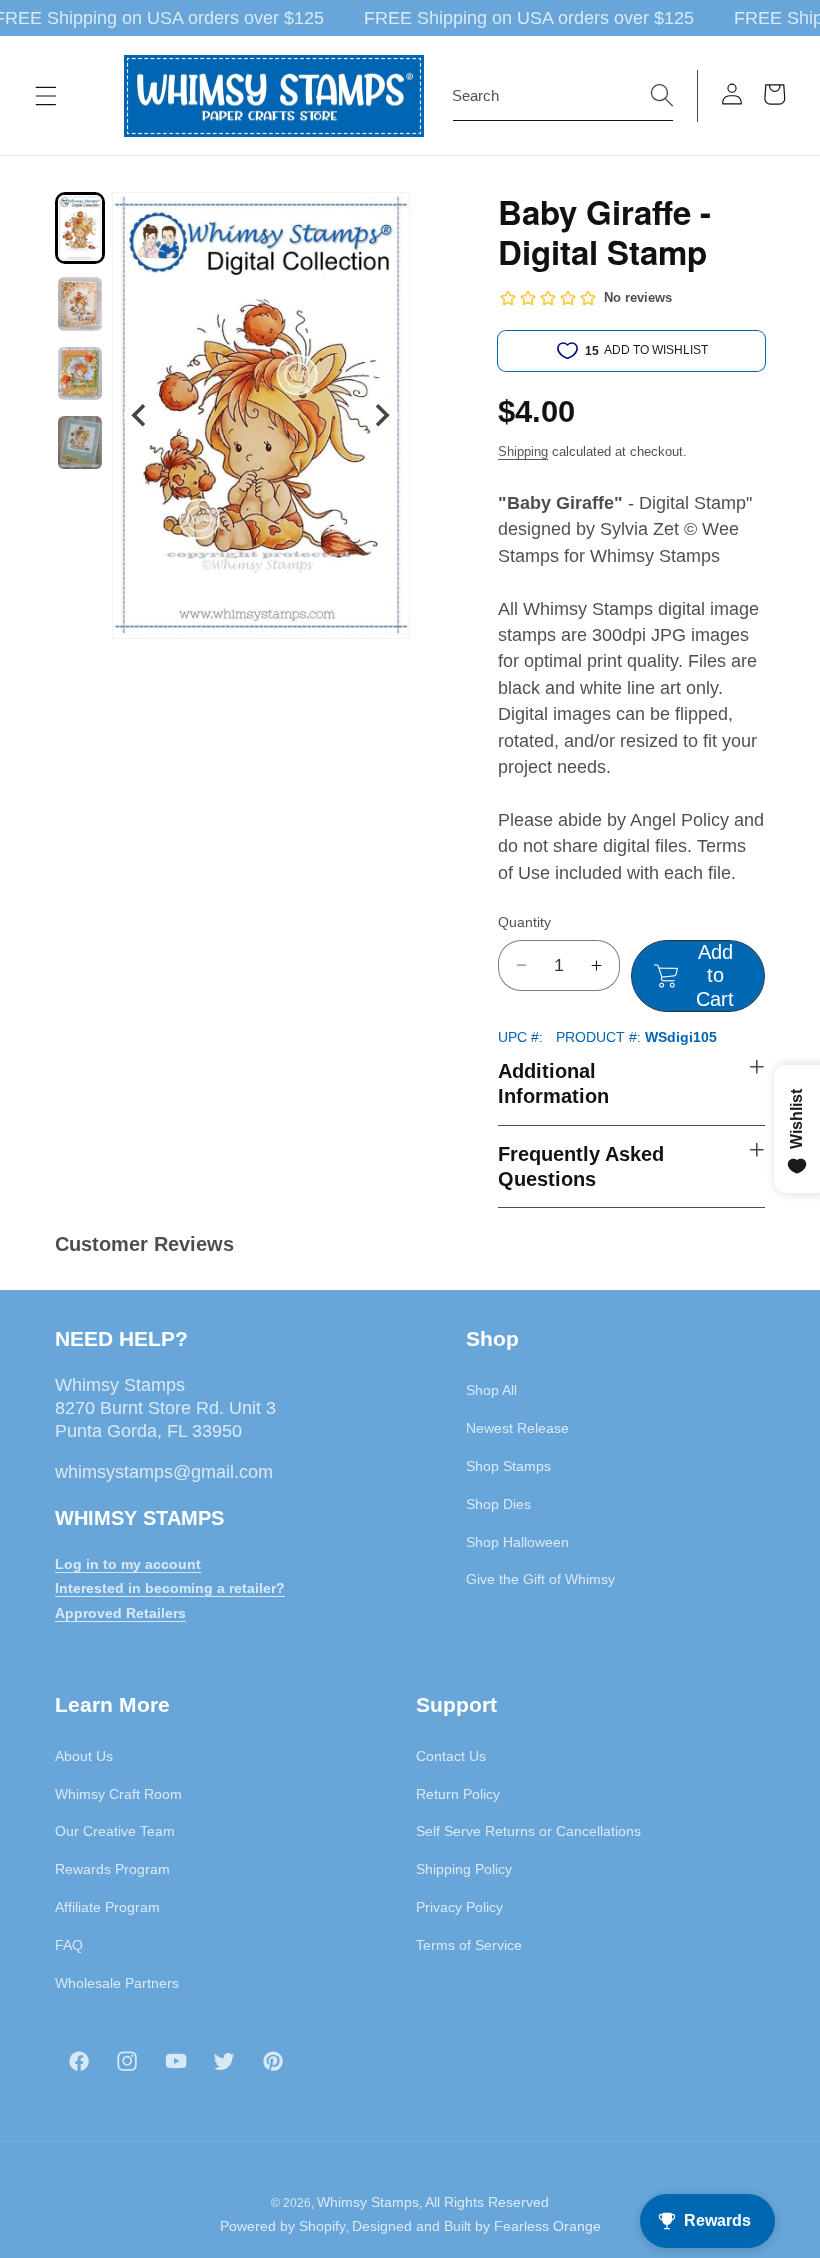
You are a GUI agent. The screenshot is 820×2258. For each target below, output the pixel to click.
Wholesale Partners (117, 1983)
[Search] (662, 95)
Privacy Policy (459, 1907)
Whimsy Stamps (368, 2202)
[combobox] (563, 96)
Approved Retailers (120, 1613)
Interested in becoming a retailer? (170, 1588)
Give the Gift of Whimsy (540, 1579)
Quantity (524, 922)
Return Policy (458, 1794)
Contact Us (451, 1756)
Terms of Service (469, 1945)
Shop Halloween (517, 1542)
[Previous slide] (140, 415)
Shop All (491, 1390)
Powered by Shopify (283, 2226)
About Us (84, 1756)
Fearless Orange (547, 2226)
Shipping (523, 451)
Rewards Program (112, 1869)
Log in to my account (128, 1564)
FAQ (69, 1945)
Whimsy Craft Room (118, 1794)
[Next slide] (381, 415)
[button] (46, 96)
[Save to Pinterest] (382, 220)
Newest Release (517, 1428)
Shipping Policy (464, 1869)
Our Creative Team (115, 1831)
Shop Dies (498, 1504)
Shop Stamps (508, 1466)
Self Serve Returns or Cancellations (528, 1831)
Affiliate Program (107, 1907)
